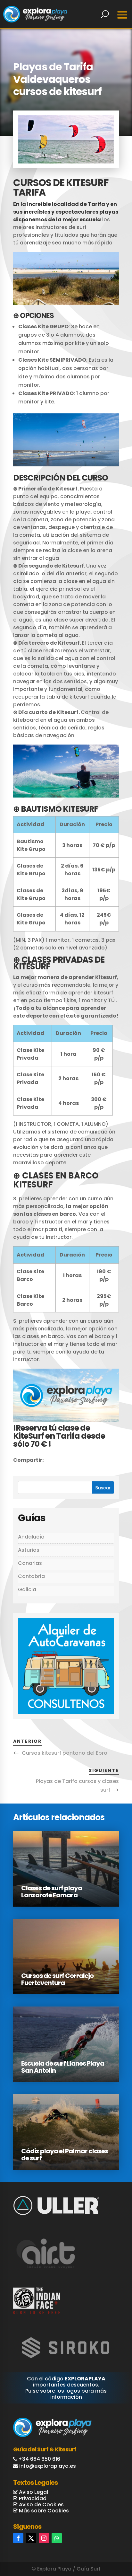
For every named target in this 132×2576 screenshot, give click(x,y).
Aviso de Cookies (41, 2505)
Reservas (105, 2544)
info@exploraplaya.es (48, 2466)
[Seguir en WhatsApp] (57, 2538)
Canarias (30, 1563)
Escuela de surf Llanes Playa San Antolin (63, 2067)
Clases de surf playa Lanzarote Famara (52, 1892)
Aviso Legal (33, 2492)
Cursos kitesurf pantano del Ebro (65, 1753)
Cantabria (31, 1576)
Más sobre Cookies (43, 2511)
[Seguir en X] (31, 2538)
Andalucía (31, 1537)
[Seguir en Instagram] (44, 2538)
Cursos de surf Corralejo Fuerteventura (57, 1979)
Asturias (29, 1550)
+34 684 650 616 (39, 2459)
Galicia (27, 1589)
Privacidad (32, 2498)
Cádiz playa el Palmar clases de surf (65, 2155)
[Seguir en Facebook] (18, 2538)
